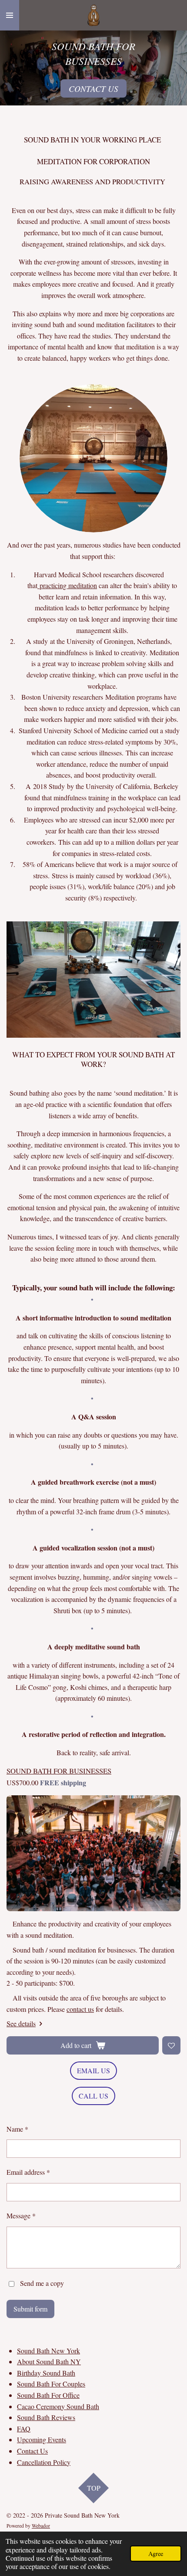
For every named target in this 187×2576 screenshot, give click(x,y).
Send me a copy (42, 2283)
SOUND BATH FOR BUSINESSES (59, 1771)
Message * (21, 2215)
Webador (41, 2526)
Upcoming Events (42, 2439)
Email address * (28, 2172)
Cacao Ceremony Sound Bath (58, 2406)
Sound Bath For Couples (51, 2384)
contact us (80, 2009)
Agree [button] (156, 2554)
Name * (17, 2129)
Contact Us (32, 2451)
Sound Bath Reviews (46, 2417)
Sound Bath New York (48, 2351)
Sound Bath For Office (48, 2395)
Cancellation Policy (44, 2462)
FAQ (24, 2429)
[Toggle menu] (10, 15)
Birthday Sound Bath (46, 2373)
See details (21, 2023)
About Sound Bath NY (49, 2361)
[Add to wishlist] (171, 2045)
